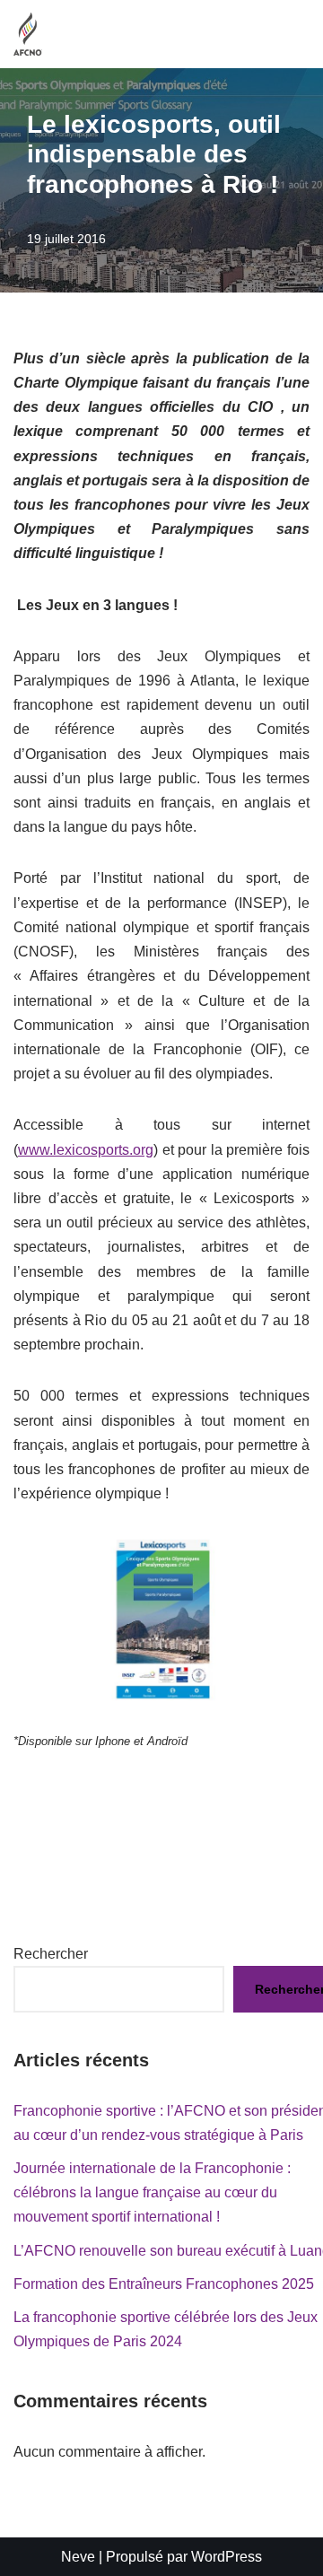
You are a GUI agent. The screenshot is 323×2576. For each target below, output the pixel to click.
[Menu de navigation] (288, 34)
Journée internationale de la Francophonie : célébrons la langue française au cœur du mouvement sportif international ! (152, 2192)
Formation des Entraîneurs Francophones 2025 (164, 2284)
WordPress (227, 2557)
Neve (78, 2557)
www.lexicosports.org (86, 1150)
